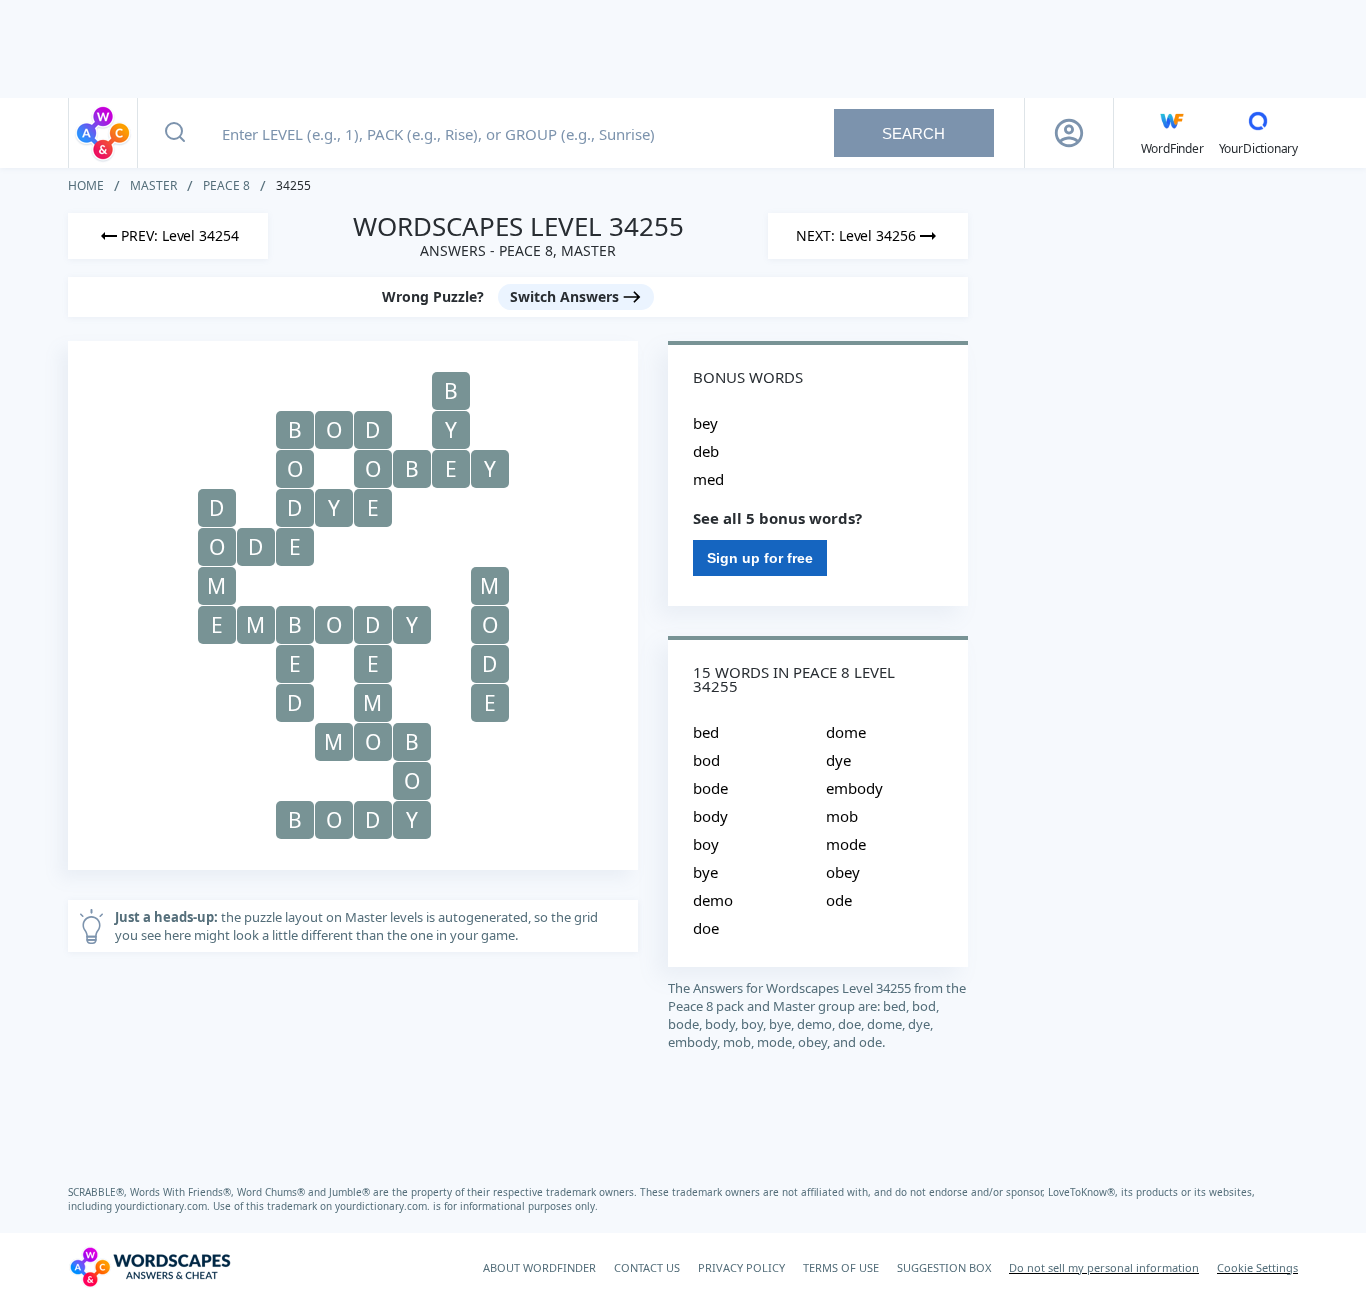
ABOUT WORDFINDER (539, 1267)
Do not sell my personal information (1104, 1267)
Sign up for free (760, 558)
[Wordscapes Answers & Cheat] (103, 133)
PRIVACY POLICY (741, 1267)
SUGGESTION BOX (944, 1267)
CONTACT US (647, 1267)
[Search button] (175, 133)
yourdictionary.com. (164, 1206)
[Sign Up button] (1069, 133)
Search (913, 133)
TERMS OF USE (841, 1267)
